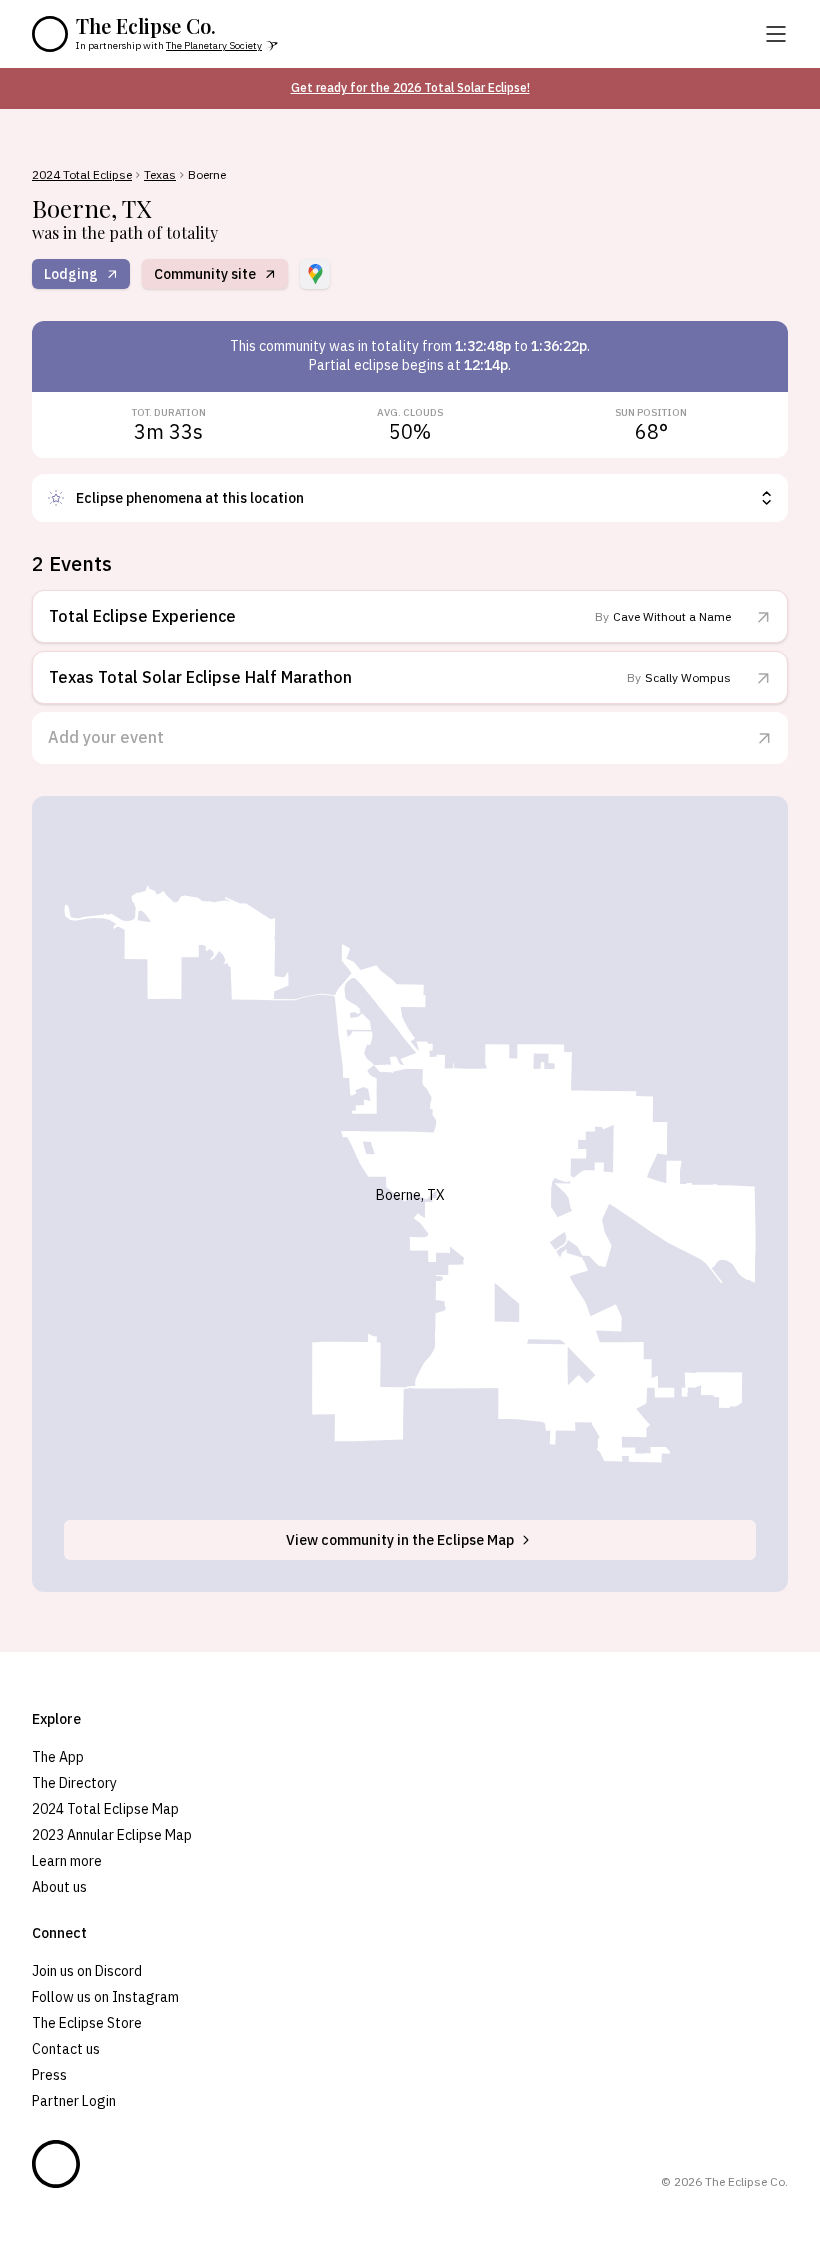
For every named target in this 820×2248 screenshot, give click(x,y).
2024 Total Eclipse (82, 175)
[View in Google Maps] (315, 274)
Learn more (67, 1861)
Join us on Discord (87, 1971)
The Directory (74, 1783)
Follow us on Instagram (105, 1997)
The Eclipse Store (87, 2023)
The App (58, 1757)
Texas (160, 175)
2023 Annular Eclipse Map (112, 1835)
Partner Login (74, 2101)
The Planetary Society (214, 45)
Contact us (66, 2049)
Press (49, 2075)
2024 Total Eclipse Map (105, 1809)
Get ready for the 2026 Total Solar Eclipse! (410, 87)
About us (59, 1887)
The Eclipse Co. (146, 26)
